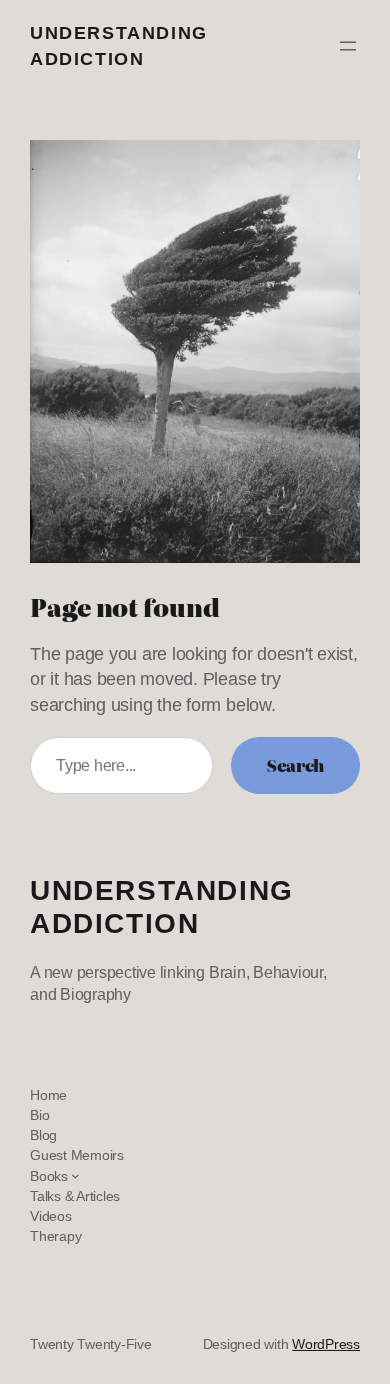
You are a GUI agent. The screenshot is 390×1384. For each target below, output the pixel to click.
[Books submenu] (75, 1175)
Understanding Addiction (162, 907)
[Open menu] (348, 46)
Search (295, 765)
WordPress (326, 1344)
